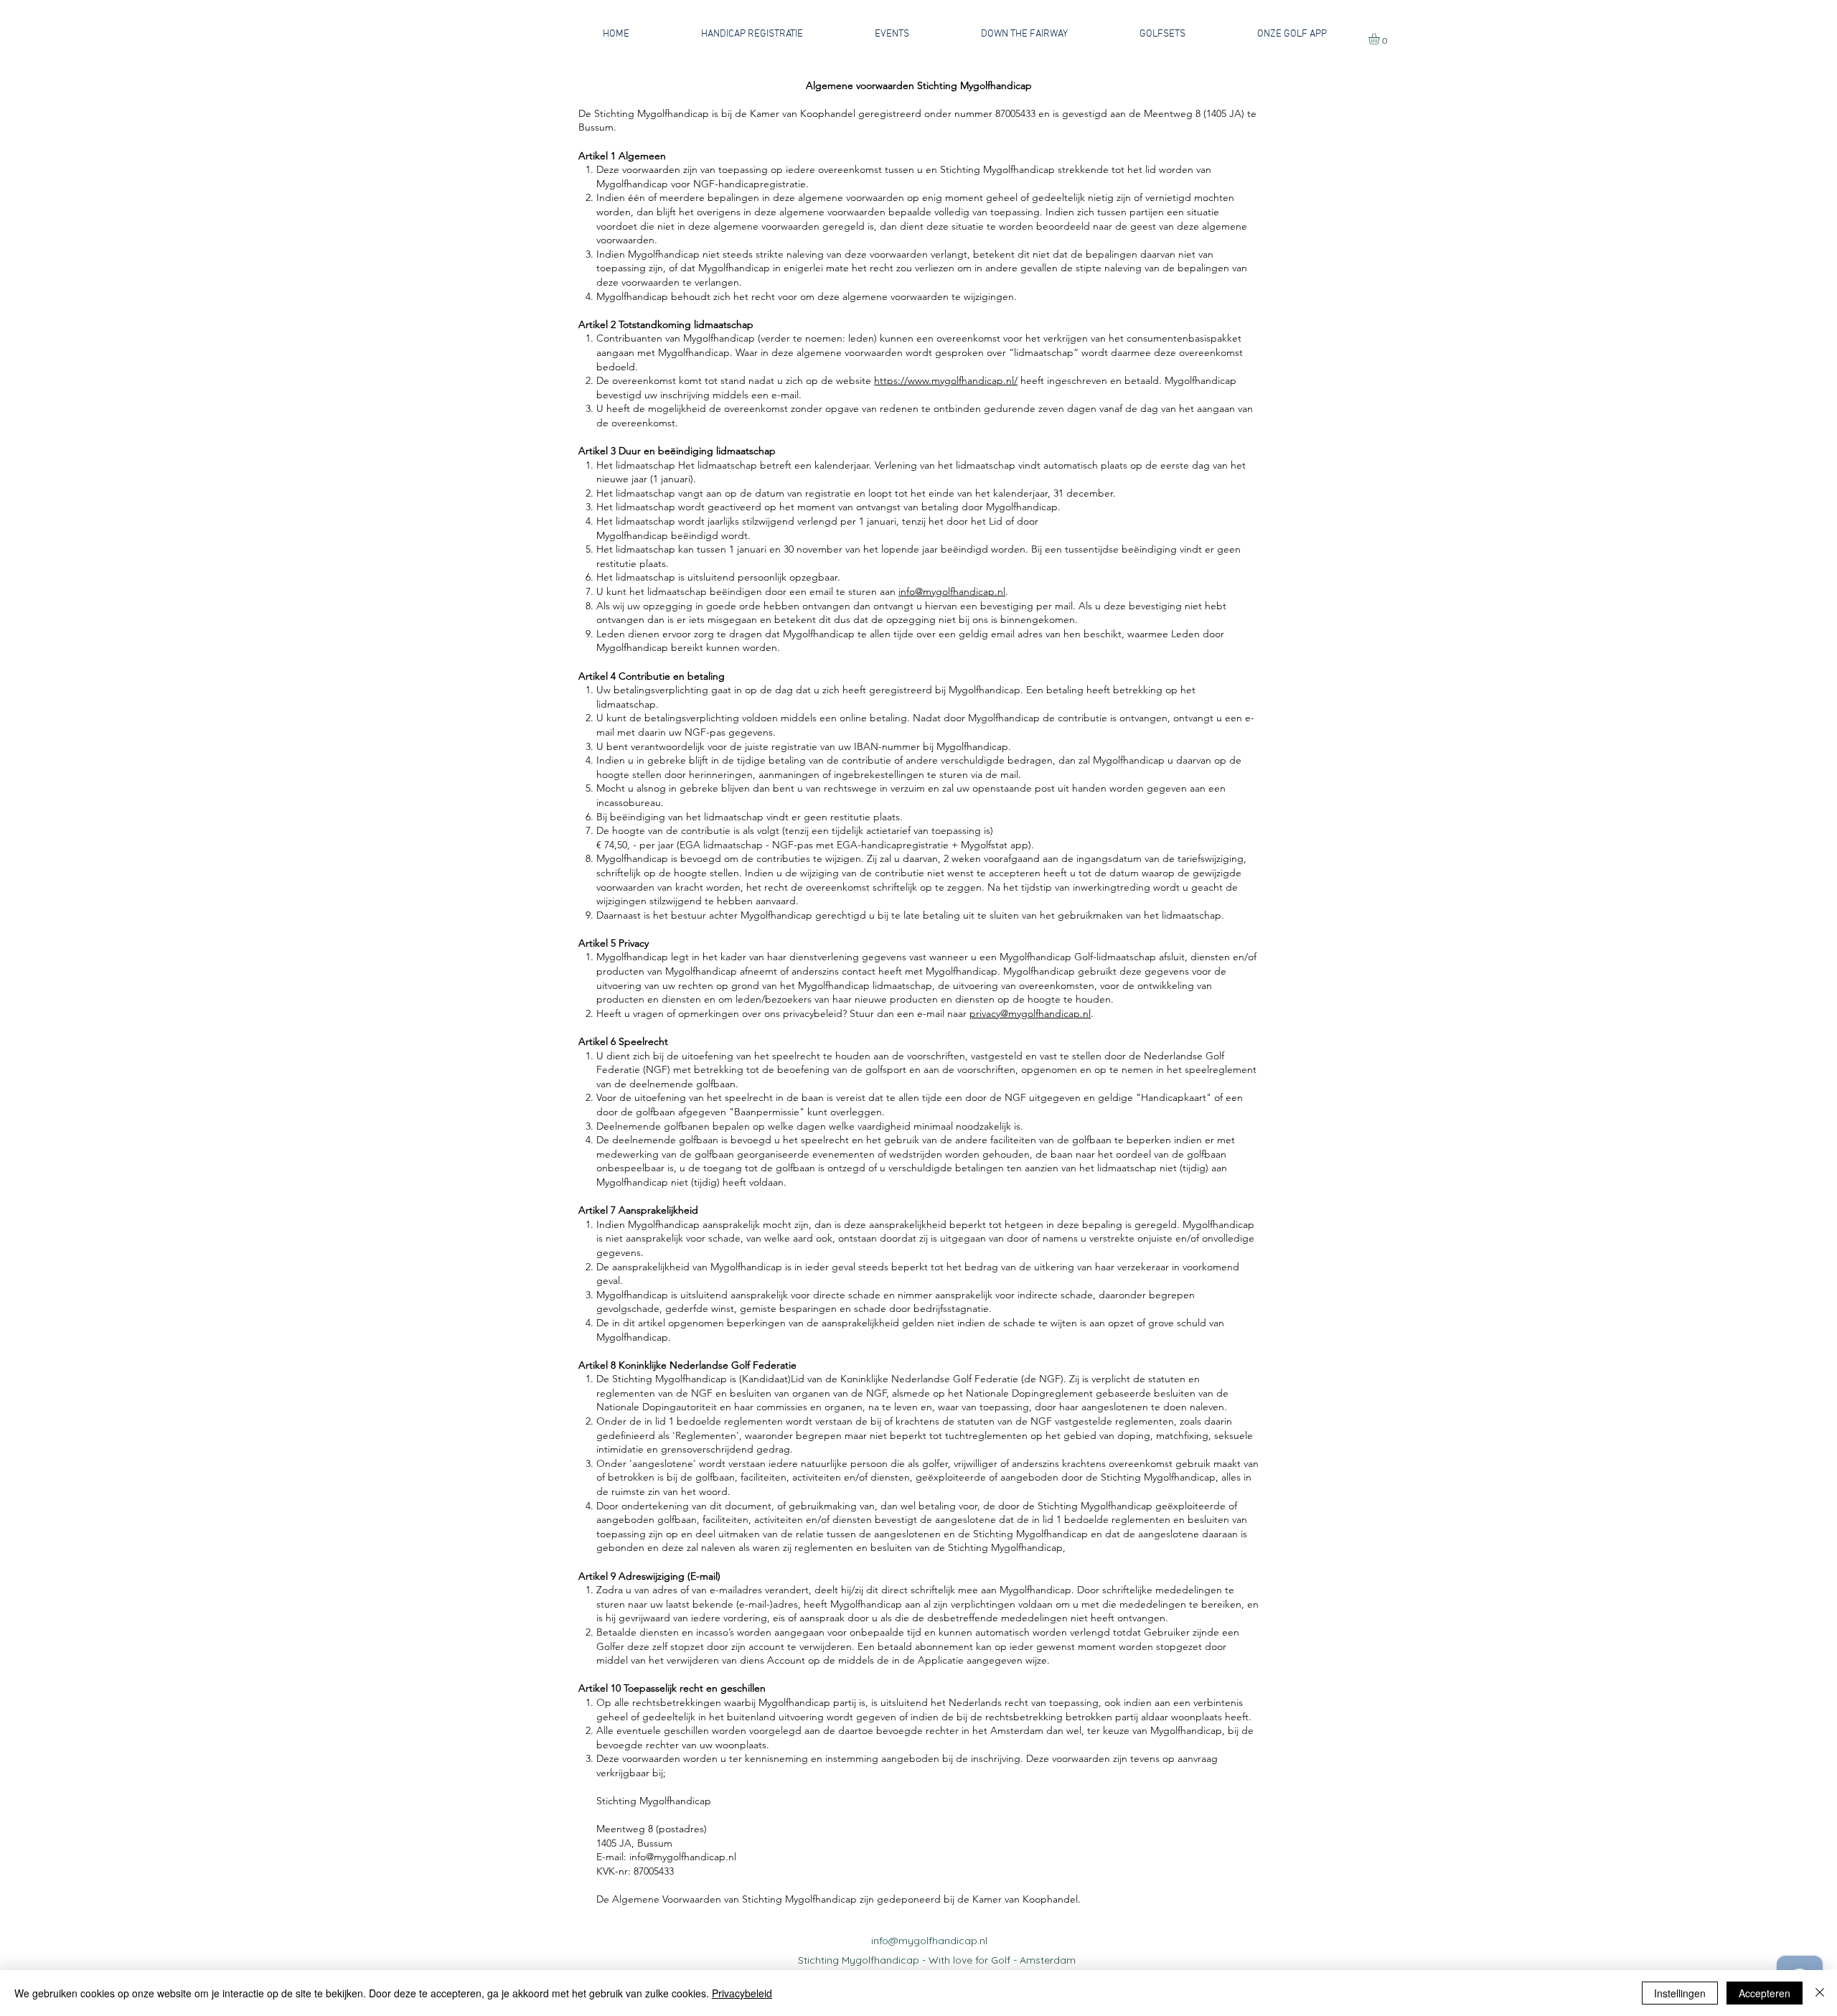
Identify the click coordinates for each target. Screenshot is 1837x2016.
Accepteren (1765, 1993)
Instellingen (1680, 1993)
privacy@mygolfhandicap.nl (1030, 1013)
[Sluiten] (1820, 1993)
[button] (1381, 39)
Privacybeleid (742, 1993)
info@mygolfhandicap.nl (952, 591)
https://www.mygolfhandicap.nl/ (946, 380)
